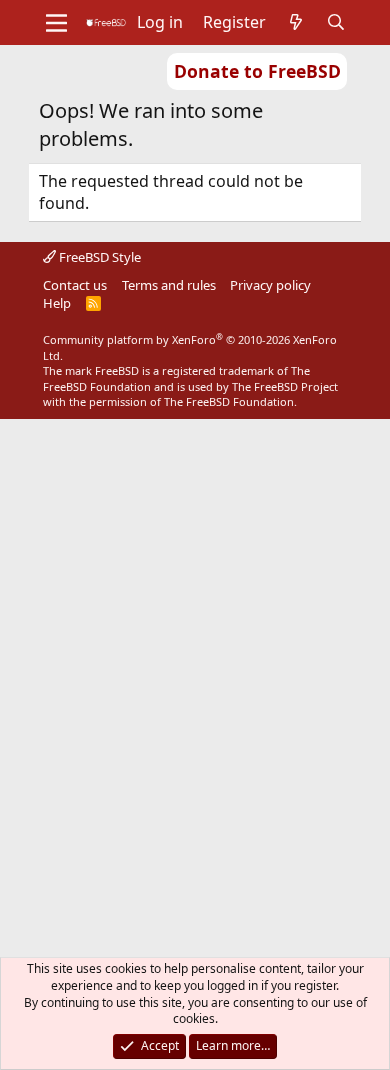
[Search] (336, 22)
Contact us (75, 285)
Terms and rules (169, 285)
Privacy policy (270, 285)
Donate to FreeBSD (257, 71)
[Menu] (56, 23)
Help (57, 303)
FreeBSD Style (98, 257)
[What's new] (296, 22)
